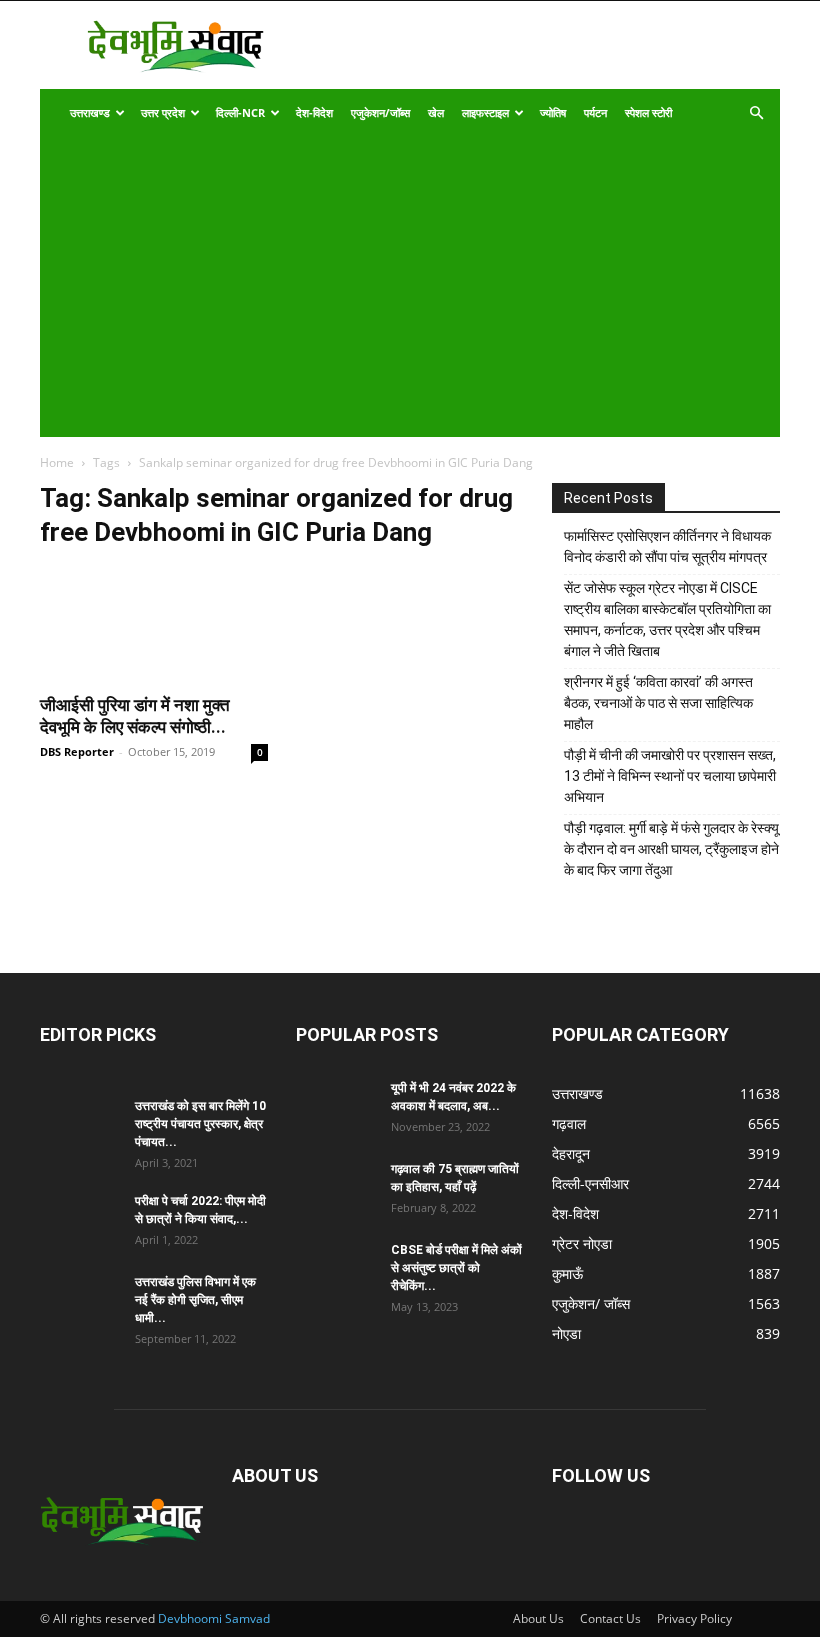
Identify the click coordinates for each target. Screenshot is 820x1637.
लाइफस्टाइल (485, 112)
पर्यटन (595, 112)
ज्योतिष (553, 112)
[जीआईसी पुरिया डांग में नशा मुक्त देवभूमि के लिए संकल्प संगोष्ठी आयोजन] (154, 624)
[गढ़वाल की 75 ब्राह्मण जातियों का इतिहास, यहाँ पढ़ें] (336, 1188)
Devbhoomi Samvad (214, 1618)
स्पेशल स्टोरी (648, 112)
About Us (538, 1618)
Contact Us (610, 1618)
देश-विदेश (314, 112)
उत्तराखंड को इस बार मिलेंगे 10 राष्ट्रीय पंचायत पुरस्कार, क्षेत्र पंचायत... (200, 1124)
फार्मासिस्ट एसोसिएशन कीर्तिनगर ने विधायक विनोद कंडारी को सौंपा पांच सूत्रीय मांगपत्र (667, 546)
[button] (756, 113)
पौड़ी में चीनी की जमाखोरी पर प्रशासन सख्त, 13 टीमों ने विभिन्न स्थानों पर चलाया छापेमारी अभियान (670, 776)
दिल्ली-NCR (240, 112)
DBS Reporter (77, 751)
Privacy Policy (694, 1618)
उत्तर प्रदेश (163, 112)
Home (57, 462)
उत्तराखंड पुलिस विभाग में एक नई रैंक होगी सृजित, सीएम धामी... (195, 1300)
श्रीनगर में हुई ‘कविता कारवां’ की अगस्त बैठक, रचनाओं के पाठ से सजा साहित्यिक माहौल (658, 703)
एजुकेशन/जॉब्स (380, 112)
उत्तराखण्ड (90, 112)
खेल (436, 112)
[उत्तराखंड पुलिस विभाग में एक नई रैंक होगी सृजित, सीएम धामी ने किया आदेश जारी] (80, 1301)
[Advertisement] (396, 287)
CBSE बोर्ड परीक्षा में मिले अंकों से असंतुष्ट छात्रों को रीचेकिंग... (456, 1268)
